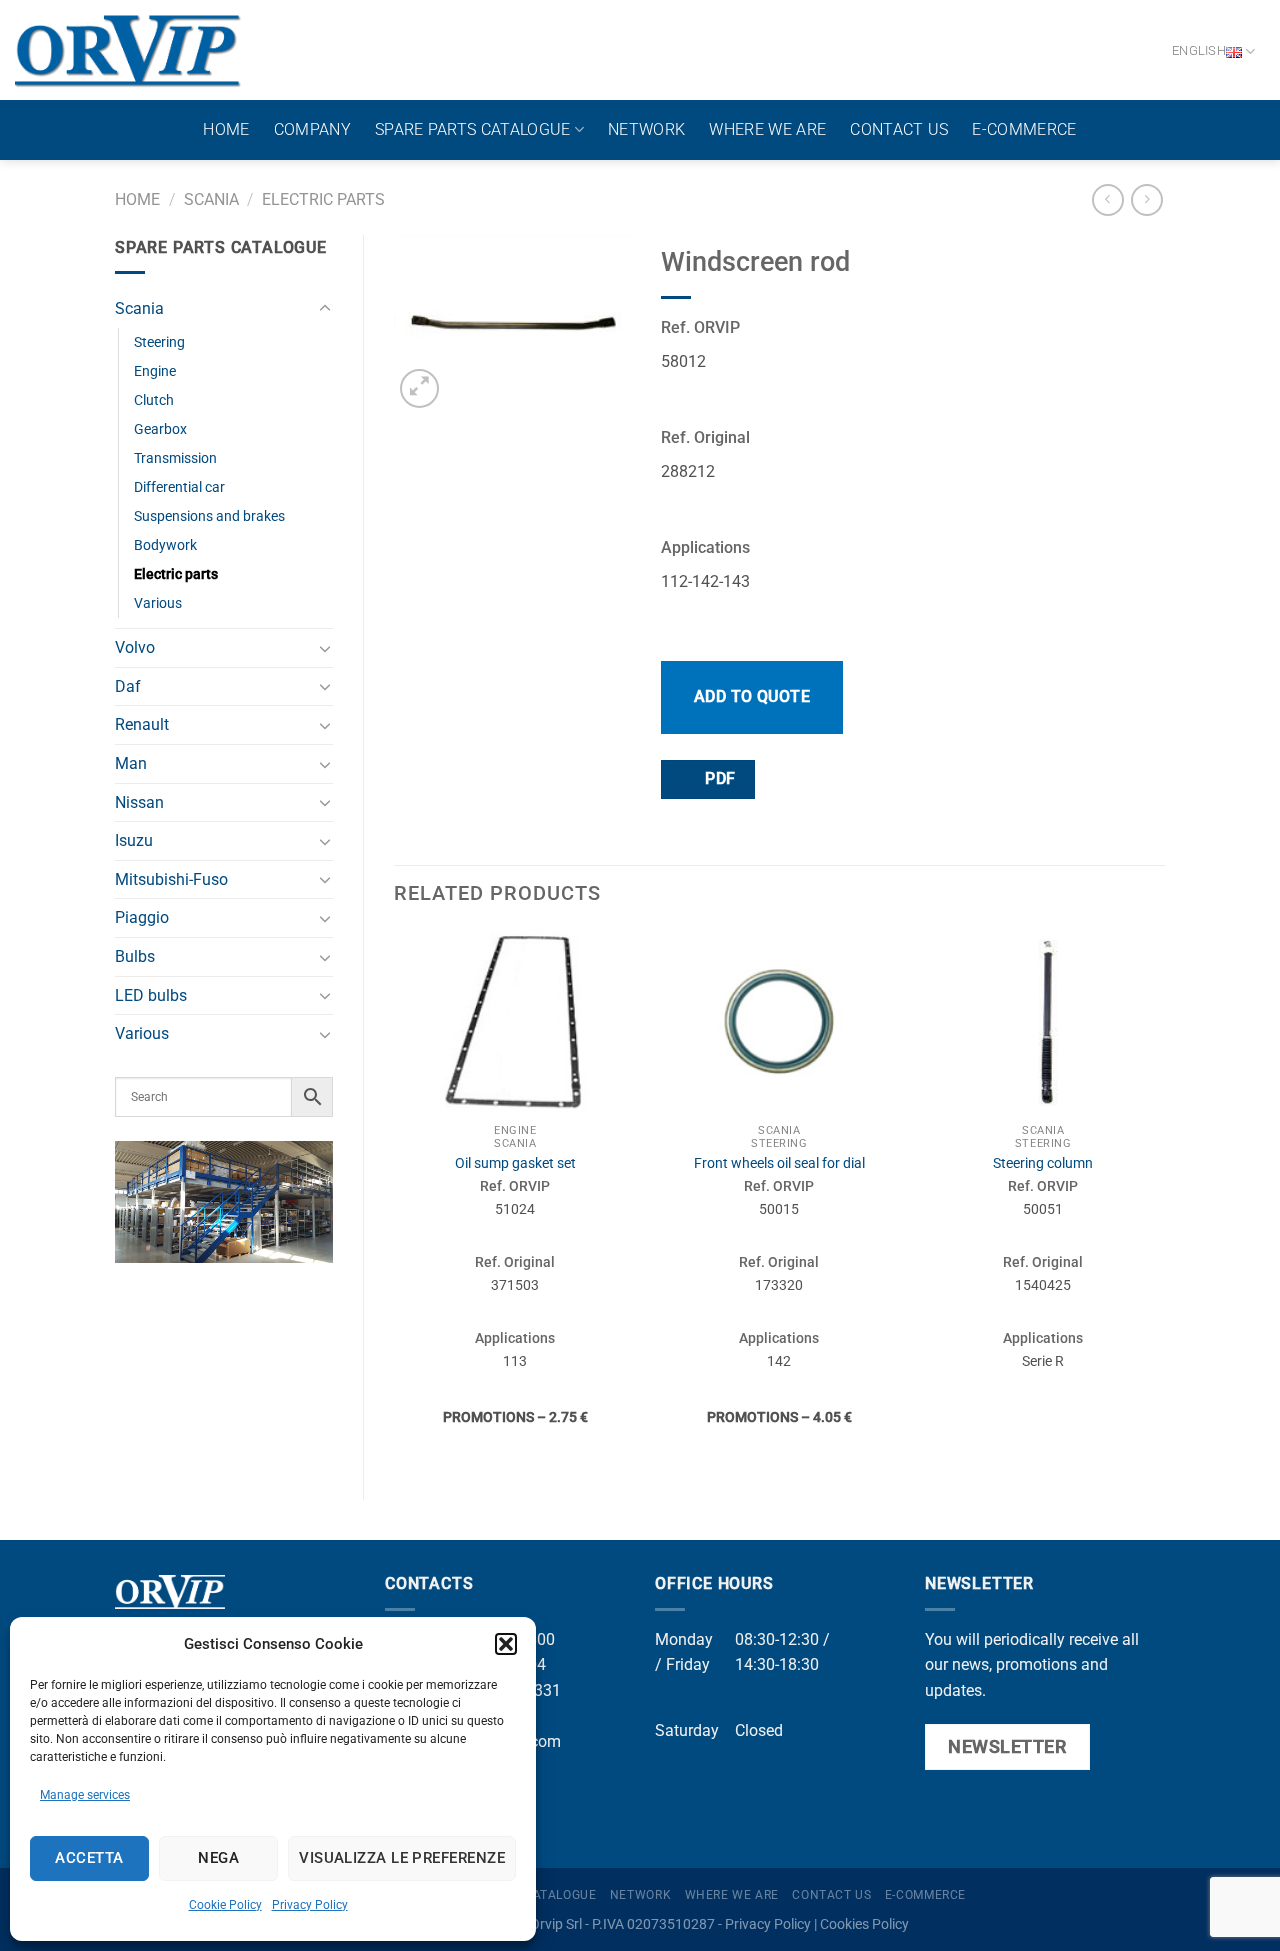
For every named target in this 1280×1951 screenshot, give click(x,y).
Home (226, 129)
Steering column (1043, 1163)
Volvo (135, 647)
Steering (159, 342)
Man (131, 763)
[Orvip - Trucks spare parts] (128, 50)
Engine (155, 371)
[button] (506, 1644)
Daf (128, 686)
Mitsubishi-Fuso (171, 879)
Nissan (139, 802)
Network (646, 129)
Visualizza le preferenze (402, 1858)
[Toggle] (325, 309)
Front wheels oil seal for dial (779, 1163)
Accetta (89, 1858)
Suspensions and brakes (209, 516)
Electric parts (323, 199)
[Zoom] (419, 388)
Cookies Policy (864, 1924)
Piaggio (142, 917)
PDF (718, 779)
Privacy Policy (310, 1905)
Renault (142, 724)
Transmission (175, 458)
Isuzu (134, 840)
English (1199, 50)
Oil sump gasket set (515, 1163)
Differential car (179, 487)
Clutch (154, 400)
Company (312, 129)
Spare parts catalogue (473, 129)
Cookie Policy (225, 1905)
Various (158, 603)
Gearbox (160, 429)
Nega (218, 1858)
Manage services (85, 1795)
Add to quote (752, 696)
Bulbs (135, 956)
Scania (211, 199)
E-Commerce (1024, 129)
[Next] (1164, 1198)
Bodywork (165, 545)
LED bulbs (151, 995)
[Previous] (395, 1198)
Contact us (899, 129)
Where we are (767, 129)
